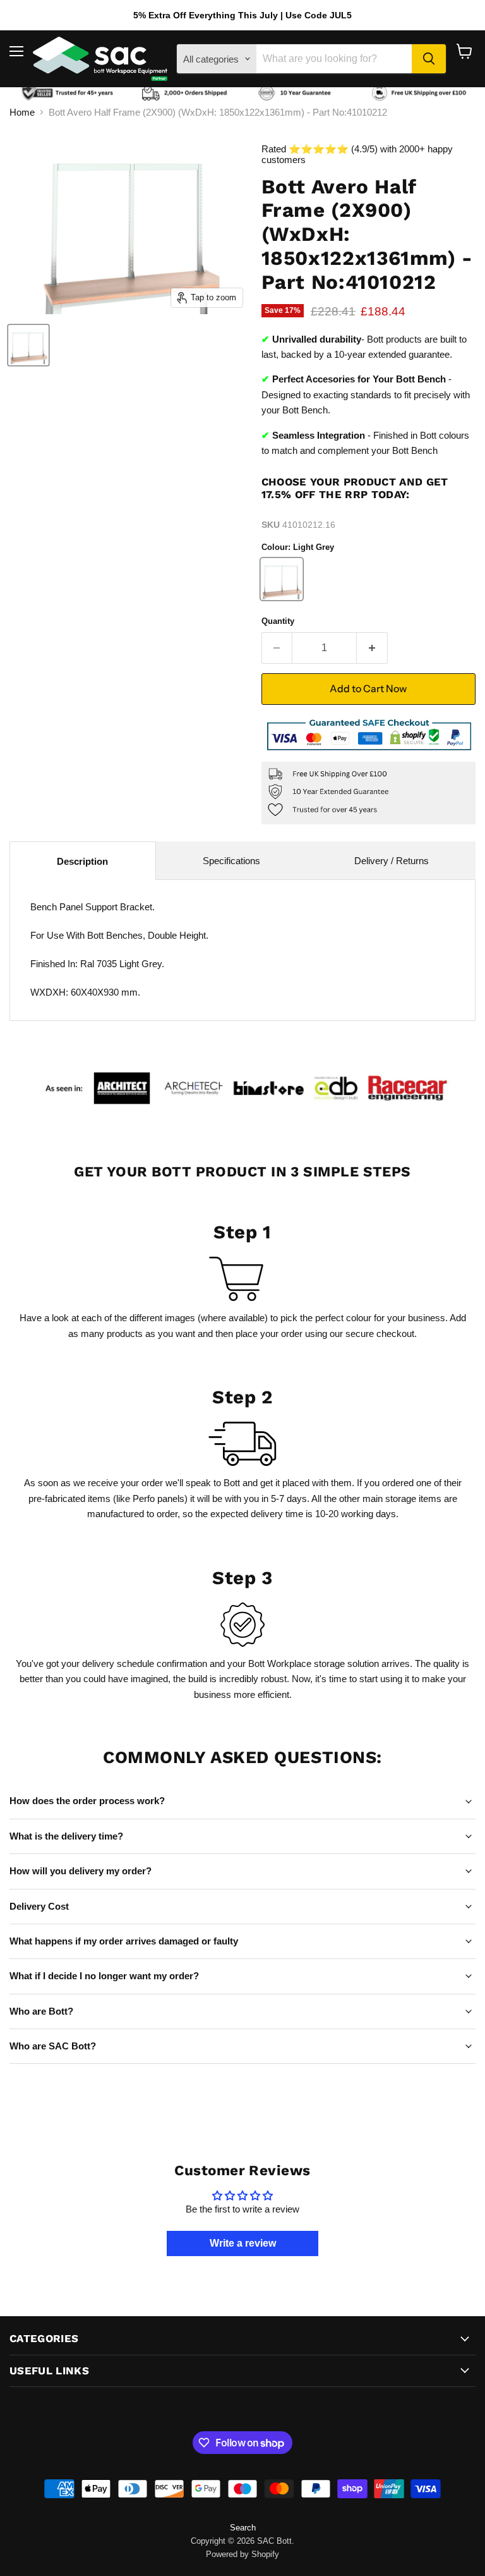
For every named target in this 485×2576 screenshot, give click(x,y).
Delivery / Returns (392, 861)
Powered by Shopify (242, 2554)
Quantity (278, 621)
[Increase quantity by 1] (372, 648)
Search (243, 2528)
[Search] (429, 59)
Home (22, 112)
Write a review (243, 2243)
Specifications (231, 861)
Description (82, 861)
